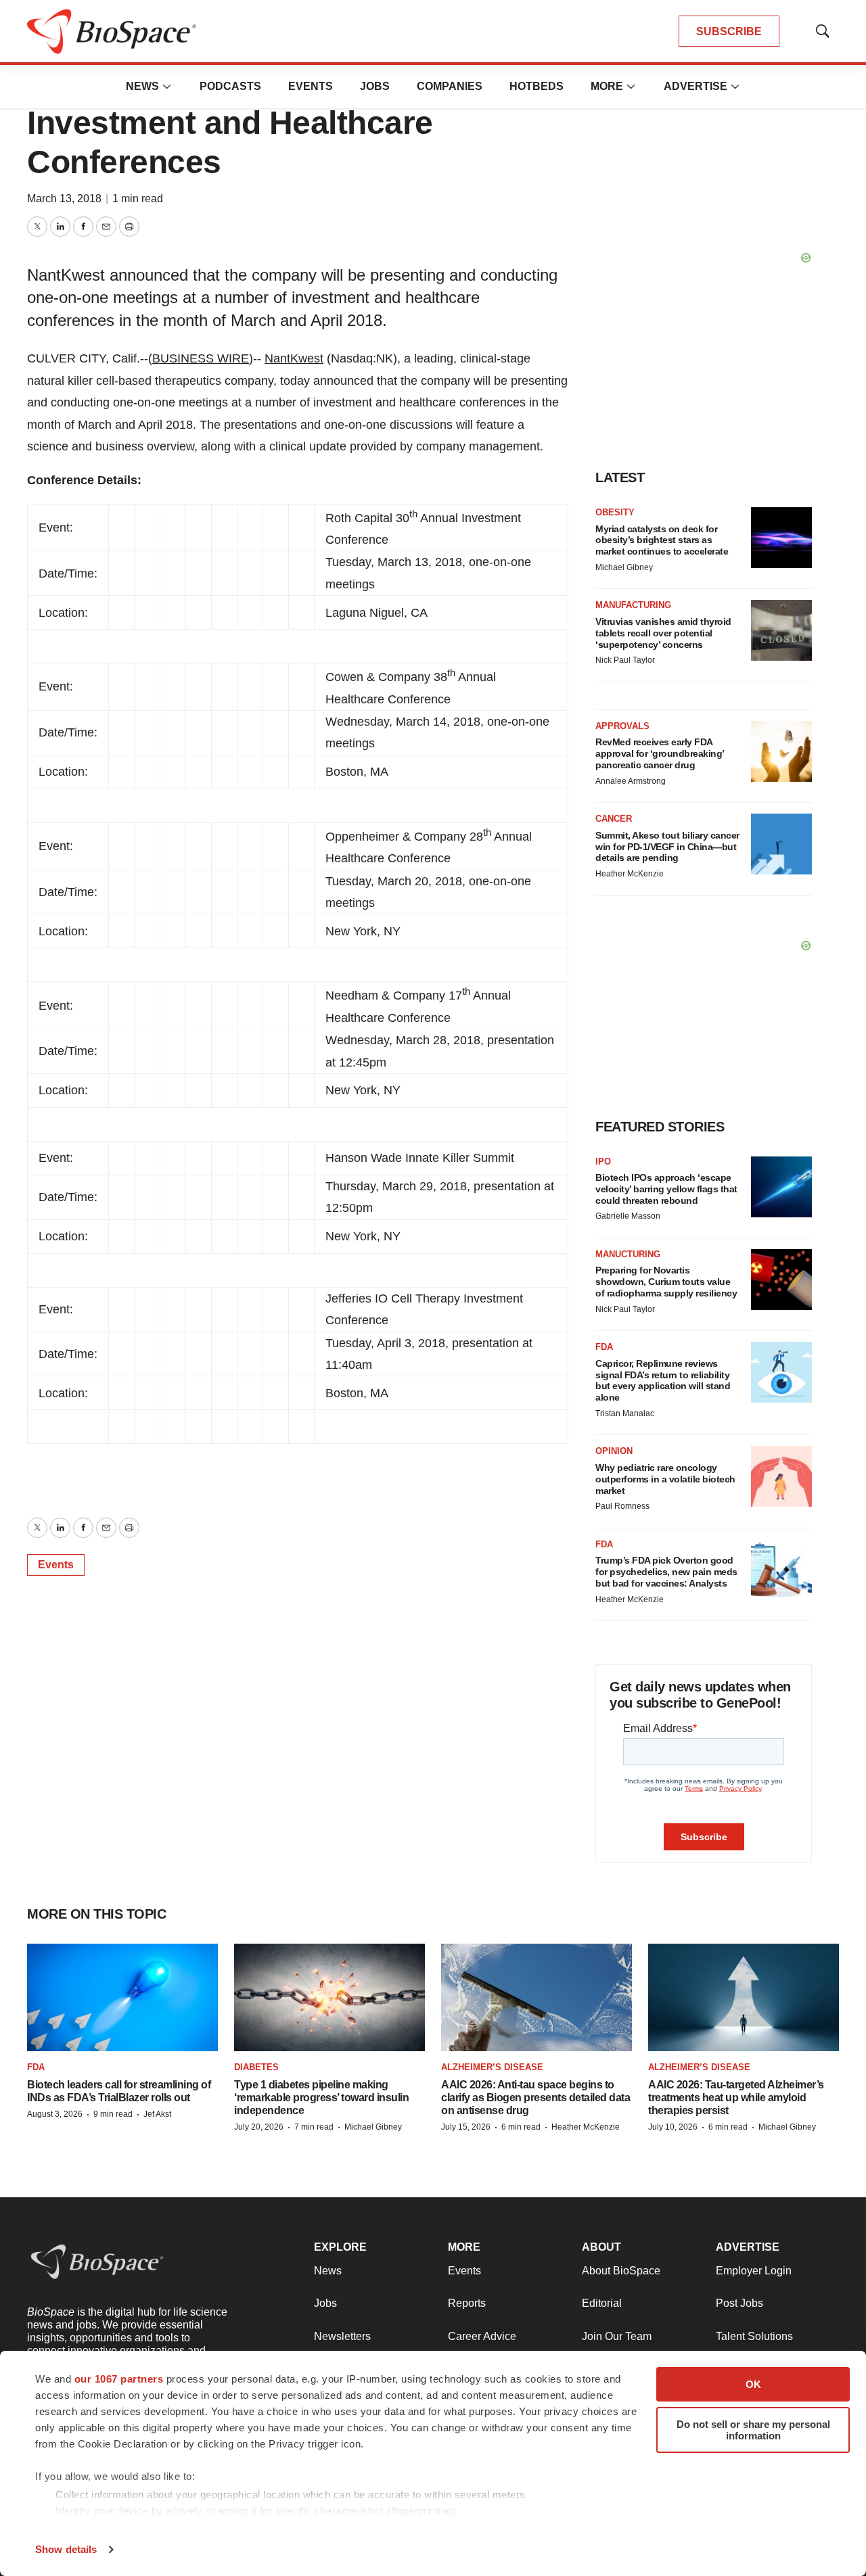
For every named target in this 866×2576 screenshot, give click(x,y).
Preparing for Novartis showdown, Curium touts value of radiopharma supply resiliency (666, 1282)
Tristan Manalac (625, 1413)
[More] (167, 87)
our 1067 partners (119, 2379)
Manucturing (628, 1254)
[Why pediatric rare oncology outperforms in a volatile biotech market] (781, 1476)
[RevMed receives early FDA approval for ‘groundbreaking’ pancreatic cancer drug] (781, 751)
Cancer (614, 819)
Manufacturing (633, 605)
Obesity (615, 512)
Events (311, 86)
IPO (603, 1162)
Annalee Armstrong (631, 781)
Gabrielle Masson (628, 1216)
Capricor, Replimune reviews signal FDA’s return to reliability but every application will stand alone (663, 1380)
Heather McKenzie (630, 874)
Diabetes (256, 2067)
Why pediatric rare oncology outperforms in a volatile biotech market (665, 1479)
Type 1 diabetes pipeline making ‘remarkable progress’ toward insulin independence (321, 2098)
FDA (604, 1347)
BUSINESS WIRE (201, 358)
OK (753, 2384)
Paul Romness (622, 1506)
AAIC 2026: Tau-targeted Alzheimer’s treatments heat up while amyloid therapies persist (736, 2098)
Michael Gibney (624, 567)
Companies (450, 86)
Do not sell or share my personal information (753, 2430)
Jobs (375, 86)
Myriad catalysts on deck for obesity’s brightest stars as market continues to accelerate (662, 540)
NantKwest (294, 358)
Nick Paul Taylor (625, 660)
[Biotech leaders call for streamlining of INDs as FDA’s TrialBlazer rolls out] (122, 1997)
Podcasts (230, 86)
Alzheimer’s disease (492, 2067)
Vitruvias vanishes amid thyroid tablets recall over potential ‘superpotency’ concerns (663, 633)
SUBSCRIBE (729, 31)
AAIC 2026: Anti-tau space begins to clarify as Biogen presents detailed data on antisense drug (535, 2098)
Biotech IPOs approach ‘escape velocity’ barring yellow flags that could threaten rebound (666, 1189)
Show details (66, 2549)
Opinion (614, 1451)
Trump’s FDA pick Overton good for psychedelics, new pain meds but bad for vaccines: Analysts (666, 1572)
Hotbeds (537, 86)
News (142, 86)
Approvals (622, 726)
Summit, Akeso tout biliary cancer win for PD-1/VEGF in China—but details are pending (667, 847)
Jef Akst (157, 2114)
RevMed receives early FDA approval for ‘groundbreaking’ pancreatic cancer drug (660, 753)
